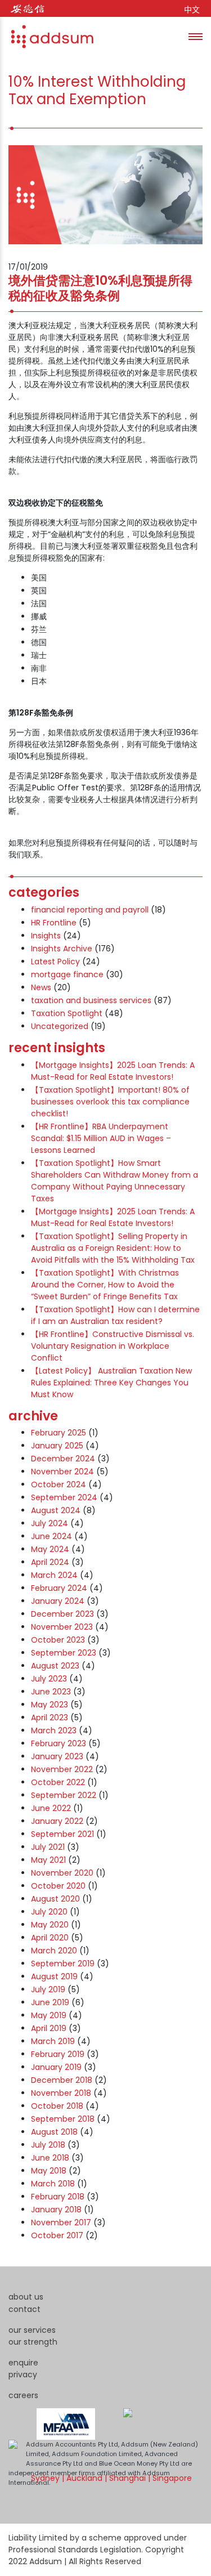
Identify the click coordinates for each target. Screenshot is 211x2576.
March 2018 (53, 2184)
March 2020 (54, 1951)
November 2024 (62, 1472)
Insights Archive (62, 949)
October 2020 (58, 1886)
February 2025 (59, 1433)
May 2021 (48, 1860)
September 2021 (62, 1834)
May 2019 (49, 2015)
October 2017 (57, 2235)
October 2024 (59, 1484)
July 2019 (48, 1989)
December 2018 (62, 2080)
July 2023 (49, 1679)
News (41, 987)
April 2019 (49, 2028)
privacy (23, 2374)
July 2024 (50, 1523)
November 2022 (62, 1769)
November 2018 (61, 2093)
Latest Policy (55, 961)
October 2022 (58, 1782)
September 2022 (64, 1795)
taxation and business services (91, 1000)
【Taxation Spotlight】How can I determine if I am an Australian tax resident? (115, 1315)
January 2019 (56, 2067)
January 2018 (56, 2210)
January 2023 (57, 1756)
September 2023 (64, 1653)
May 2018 (49, 2171)
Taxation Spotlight (67, 1013)
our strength (33, 2342)
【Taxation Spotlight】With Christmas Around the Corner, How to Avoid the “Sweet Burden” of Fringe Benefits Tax (105, 1285)
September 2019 (63, 1964)
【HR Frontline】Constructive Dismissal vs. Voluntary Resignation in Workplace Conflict (113, 1346)
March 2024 (54, 1575)
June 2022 (51, 1808)
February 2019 (58, 2054)
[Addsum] (48, 37)
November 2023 (62, 1627)
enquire (23, 2363)
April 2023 (50, 1718)
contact (24, 2309)
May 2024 (50, 1549)
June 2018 (50, 2158)
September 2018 (63, 2119)
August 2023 (55, 1666)
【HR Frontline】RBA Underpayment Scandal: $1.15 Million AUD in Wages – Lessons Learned (101, 1138)
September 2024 (64, 1497)
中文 (192, 10)
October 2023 (58, 1640)
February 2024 (59, 1588)
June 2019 (50, 2002)
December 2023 (62, 1614)
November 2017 (61, 2222)
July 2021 (48, 1847)
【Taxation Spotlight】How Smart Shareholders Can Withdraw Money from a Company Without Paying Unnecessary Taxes (115, 1181)
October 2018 (57, 2106)
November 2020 (62, 1873)
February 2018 (58, 2197)
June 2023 (51, 1692)
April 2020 (50, 1938)
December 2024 (63, 1459)
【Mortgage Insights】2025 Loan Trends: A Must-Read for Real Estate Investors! (113, 1071)
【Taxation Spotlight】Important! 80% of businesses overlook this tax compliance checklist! (110, 1102)
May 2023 (50, 1705)
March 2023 (54, 1730)
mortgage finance (67, 974)
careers (23, 2395)
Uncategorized (60, 1026)
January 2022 (57, 1821)
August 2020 (55, 1899)
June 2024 (51, 1536)
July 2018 (48, 2145)
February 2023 (59, 1743)
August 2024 (56, 1510)
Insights (46, 936)
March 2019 (53, 2041)
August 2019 (54, 1976)
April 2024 (50, 1562)
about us (26, 2297)
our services (32, 2330)
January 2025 (57, 1446)
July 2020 (49, 1912)
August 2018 (54, 2132)
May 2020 (50, 1925)
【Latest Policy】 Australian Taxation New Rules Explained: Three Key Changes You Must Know (111, 1383)
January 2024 (58, 1601)
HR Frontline (54, 923)
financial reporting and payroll (90, 910)
